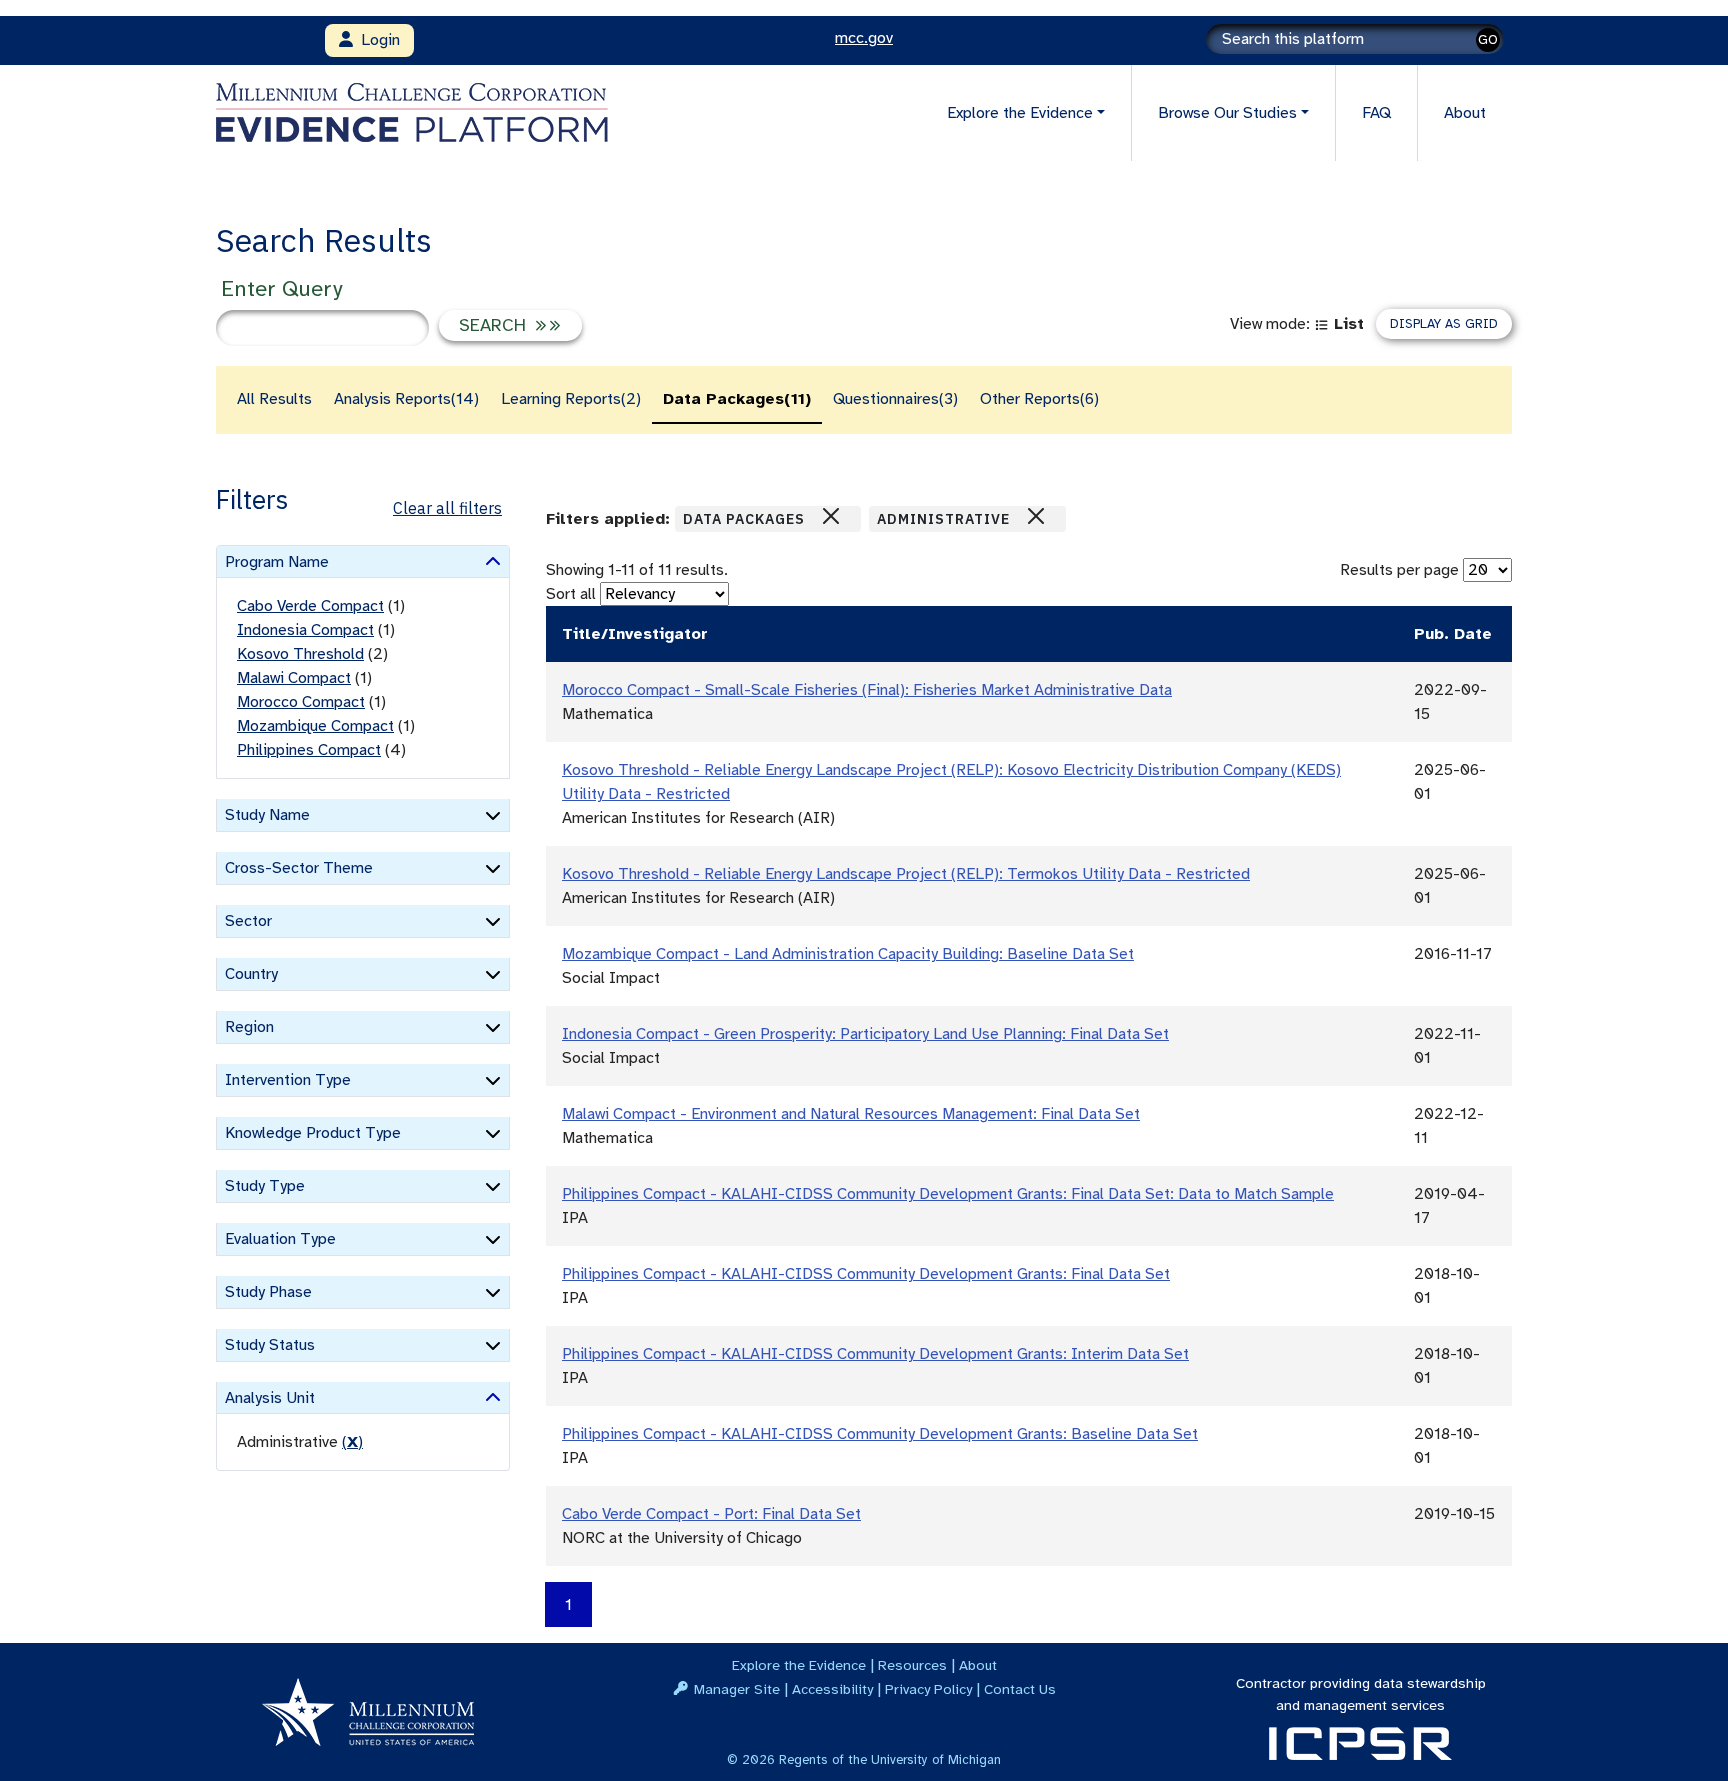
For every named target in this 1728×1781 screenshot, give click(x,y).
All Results (274, 399)
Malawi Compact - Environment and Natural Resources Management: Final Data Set (851, 1114)
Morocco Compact (301, 702)
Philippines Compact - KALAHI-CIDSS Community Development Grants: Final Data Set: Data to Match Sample (948, 1194)
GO (1488, 39)
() (352, 1442)
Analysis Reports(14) (406, 399)
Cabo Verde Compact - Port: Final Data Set (711, 1514)
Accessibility (832, 1689)
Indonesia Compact (305, 630)
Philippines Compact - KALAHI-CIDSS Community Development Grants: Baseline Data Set (880, 1434)
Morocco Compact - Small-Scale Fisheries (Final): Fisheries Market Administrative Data (867, 690)
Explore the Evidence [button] (1020, 113)
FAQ (1376, 113)
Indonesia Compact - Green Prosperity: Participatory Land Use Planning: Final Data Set (865, 1034)
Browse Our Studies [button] (1227, 113)
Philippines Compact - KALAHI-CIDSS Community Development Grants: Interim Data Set (875, 1354)
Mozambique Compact (315, 726)
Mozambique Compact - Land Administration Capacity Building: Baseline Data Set (848, 954)
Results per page (1399, 570)
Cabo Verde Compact (310, 606)
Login (376, 40)
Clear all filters (447, 508)
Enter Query (281, 288)
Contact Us (1020, 1689)
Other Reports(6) (1039, 399)
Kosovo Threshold (300, 654)
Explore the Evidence (799, 1665)
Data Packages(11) (737, 399)
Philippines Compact (309, 750)
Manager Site (737, 1689)
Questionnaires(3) (895, 399)
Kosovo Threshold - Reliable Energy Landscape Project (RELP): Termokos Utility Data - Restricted (906, 874)
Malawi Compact (294, 678)
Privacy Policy (928, 1689)
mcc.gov (864, 38)
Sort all (571, 594)
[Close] (831, 516)
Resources (912, 1665)
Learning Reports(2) (571, 399)
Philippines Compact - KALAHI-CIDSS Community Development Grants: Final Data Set (866, 1274)
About (1465, 113)
